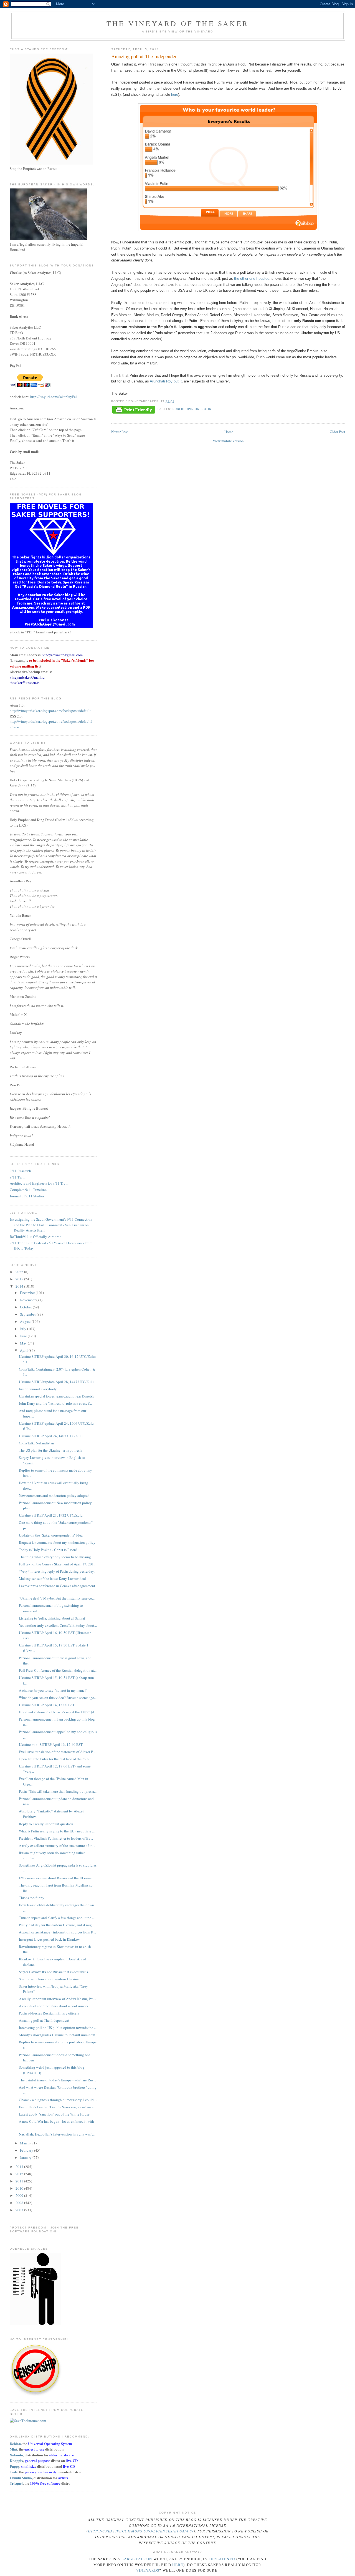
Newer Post (120, 432)
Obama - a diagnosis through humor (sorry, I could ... (58, 2100)
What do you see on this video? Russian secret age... (58, 1698)
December (28, 1293)
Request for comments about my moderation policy (57, 1542)
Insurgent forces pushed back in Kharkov (49, 1939)
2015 (20, 1279)
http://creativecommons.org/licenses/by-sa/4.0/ (141, 2531)
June (24, 1336)
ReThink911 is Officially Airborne (35, 1237)
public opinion (186, 409)
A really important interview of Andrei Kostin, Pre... (57, 1999)
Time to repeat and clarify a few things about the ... (57, 1918)
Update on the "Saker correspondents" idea (51, 1535)
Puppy (15, 2466)
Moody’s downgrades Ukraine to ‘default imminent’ (58, 2035)
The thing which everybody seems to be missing (55, 1557)
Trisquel (16, 2483)
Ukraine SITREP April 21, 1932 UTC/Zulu (51, 1515)
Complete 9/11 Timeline (28, 1190)
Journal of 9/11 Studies (27, 1196)
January (26, 2157)
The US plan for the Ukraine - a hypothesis (50, 1450)
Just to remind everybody (38, 1389)
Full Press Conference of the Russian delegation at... (58, 1670)
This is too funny (32, 1898)
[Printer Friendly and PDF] (134, 410)
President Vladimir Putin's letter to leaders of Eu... (56, 1838)
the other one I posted (252, 279)
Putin (206, 409)
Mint (13, 2449)
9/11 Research (20, 1171)
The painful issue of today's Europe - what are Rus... (57, 2080)
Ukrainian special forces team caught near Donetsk (57, 1396)
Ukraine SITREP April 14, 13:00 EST (47, 1705)
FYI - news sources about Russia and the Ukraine (55, 1878)
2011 (20, 2181)
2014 (20, 1286)
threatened (221, 2559)
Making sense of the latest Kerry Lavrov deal (52, 1578)
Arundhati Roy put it (166, 381)
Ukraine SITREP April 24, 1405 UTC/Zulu (51, 1436)
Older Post (338, 432)
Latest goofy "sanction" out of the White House (54, 2114)
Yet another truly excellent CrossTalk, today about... (58, 1625)
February (27, 2150)
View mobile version (228, 441)
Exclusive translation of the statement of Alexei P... (57, 1752)
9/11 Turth (18, 1177)
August (26, 1321)
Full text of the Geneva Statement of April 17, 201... (58, 1564)
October (26, 1307)
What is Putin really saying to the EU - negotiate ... (57, 1831)
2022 (20, 1272)
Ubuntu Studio (21, 2478)
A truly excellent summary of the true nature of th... (57, 1845)
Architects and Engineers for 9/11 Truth (39, 1183)
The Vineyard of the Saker (177, 23)
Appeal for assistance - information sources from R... (57, 1932)
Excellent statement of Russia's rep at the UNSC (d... (58, 1712)
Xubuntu (16, 2455)
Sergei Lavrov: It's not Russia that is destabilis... (55, 1972)
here (175, 95)
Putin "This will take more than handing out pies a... (58, 1791)
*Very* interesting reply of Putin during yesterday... (58, 1571)
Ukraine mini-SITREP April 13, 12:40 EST (51, 1744)
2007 (20, 2210)
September (28, 1314)
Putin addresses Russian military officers (49, 2013)
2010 (20, 2188)
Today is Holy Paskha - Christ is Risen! (48, 1550)
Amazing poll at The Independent (44, 2020)
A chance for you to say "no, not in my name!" (53, 1690)
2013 (20, 2167)
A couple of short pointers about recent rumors (54, 2006)
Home (229, 432)
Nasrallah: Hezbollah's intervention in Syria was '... (57, 2134)
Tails (14, 2472)
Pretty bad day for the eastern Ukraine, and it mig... (57, 1925)
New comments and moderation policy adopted (54, 1495)
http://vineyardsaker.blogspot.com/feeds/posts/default (50, 711)
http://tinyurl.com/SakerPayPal (54, 397)
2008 (20, 2203)
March (25, 2143)
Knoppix (17, 2460)
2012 (20, 2174)
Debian (15, 2443)
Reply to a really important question (46, 1824)
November (28, 1300)
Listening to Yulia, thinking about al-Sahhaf (52, 1618)
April (24, 1350)
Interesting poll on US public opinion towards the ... (58, 2028)
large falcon (137, 2559)
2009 (20, 2195)
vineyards (148, 2570)
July (24, 1329)
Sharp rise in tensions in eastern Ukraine (49, 1979)
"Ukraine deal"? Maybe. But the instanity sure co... (57, 1598)
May (24, 1343)
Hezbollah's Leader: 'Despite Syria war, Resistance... (57, 2107)
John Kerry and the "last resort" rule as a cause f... (55, 1403)
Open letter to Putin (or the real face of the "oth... (55, 1759)
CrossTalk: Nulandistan (36, 1443)
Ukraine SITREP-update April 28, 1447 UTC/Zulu (56, 1382)
